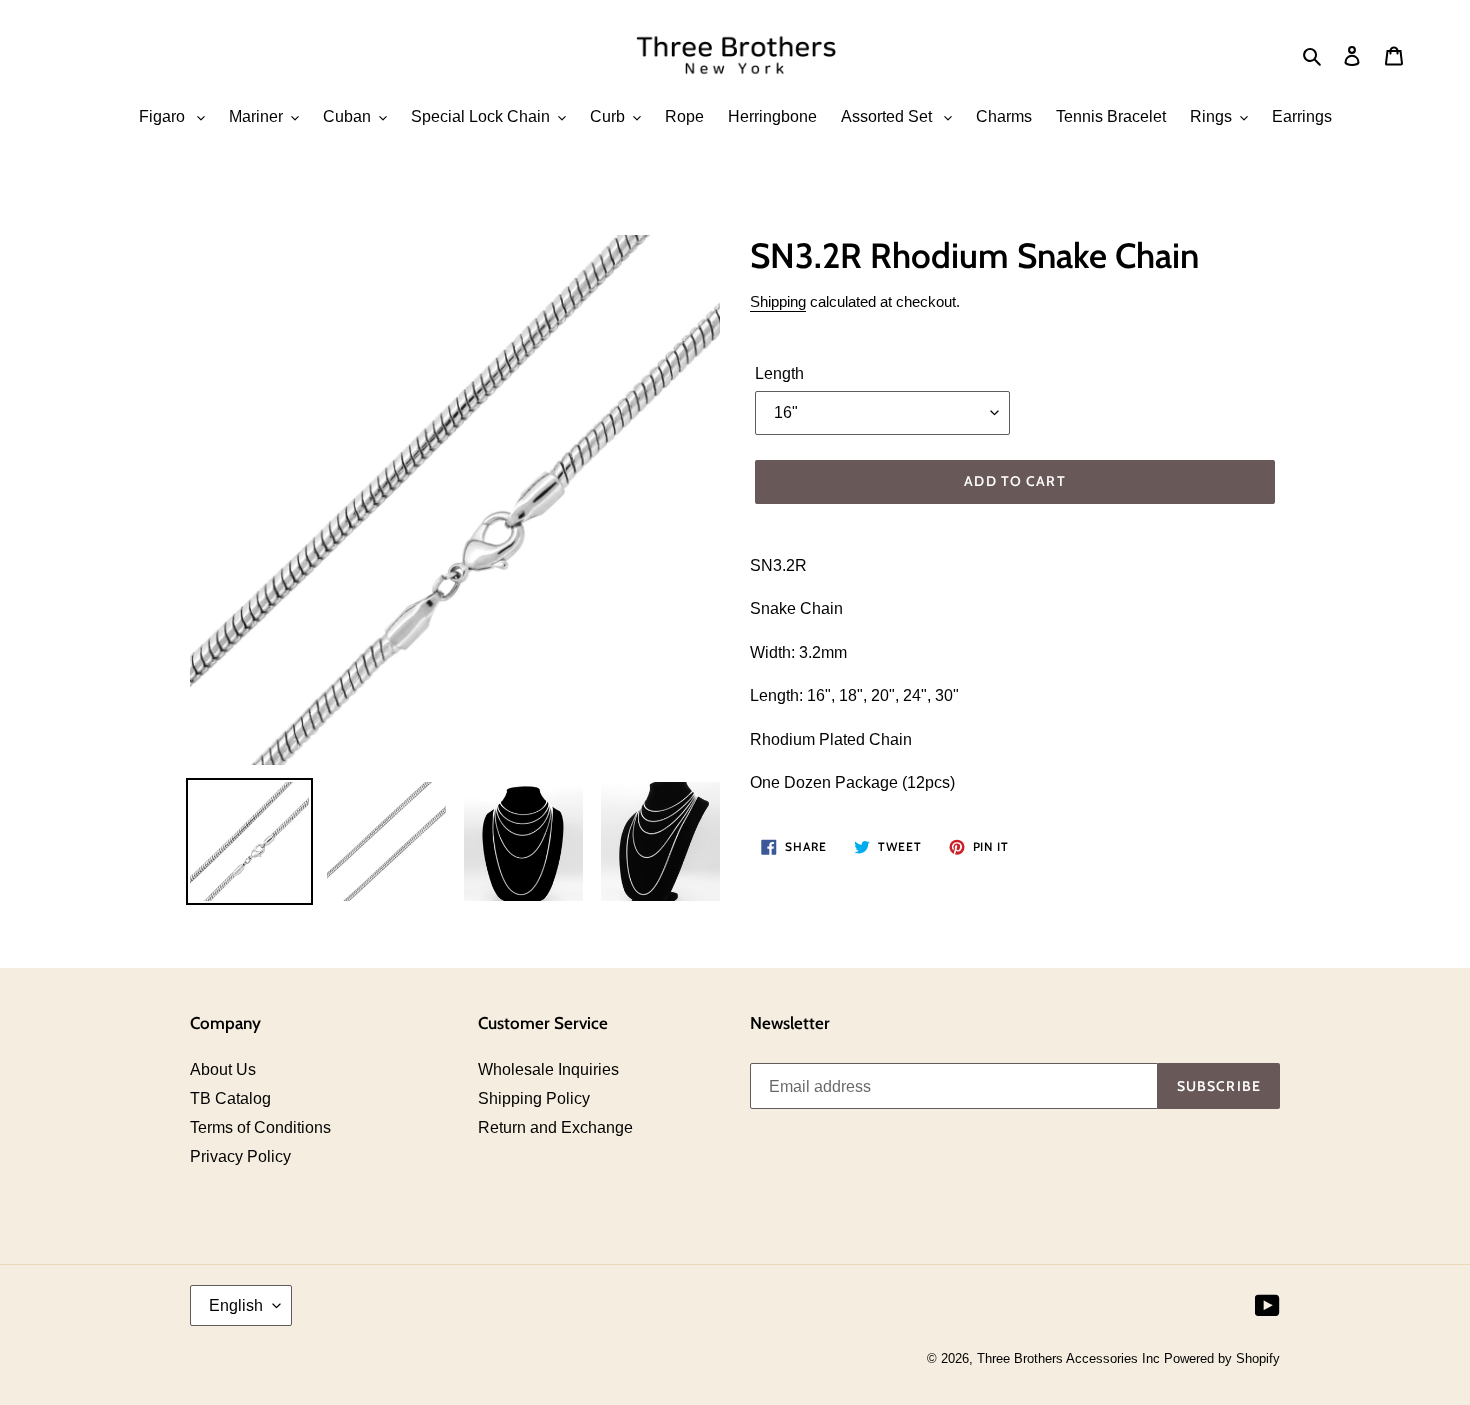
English (236, 1305)
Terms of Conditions (260, 1127)
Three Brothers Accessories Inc (1070, 1358)
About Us (223, 1069)
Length (779, 373)
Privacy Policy (240, 1156)
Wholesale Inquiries (548, 1069)
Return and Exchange (555, 1127)
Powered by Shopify (1222, 1358)
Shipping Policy (534, 1098)
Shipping (778, 301)
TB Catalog (230, 1098)
